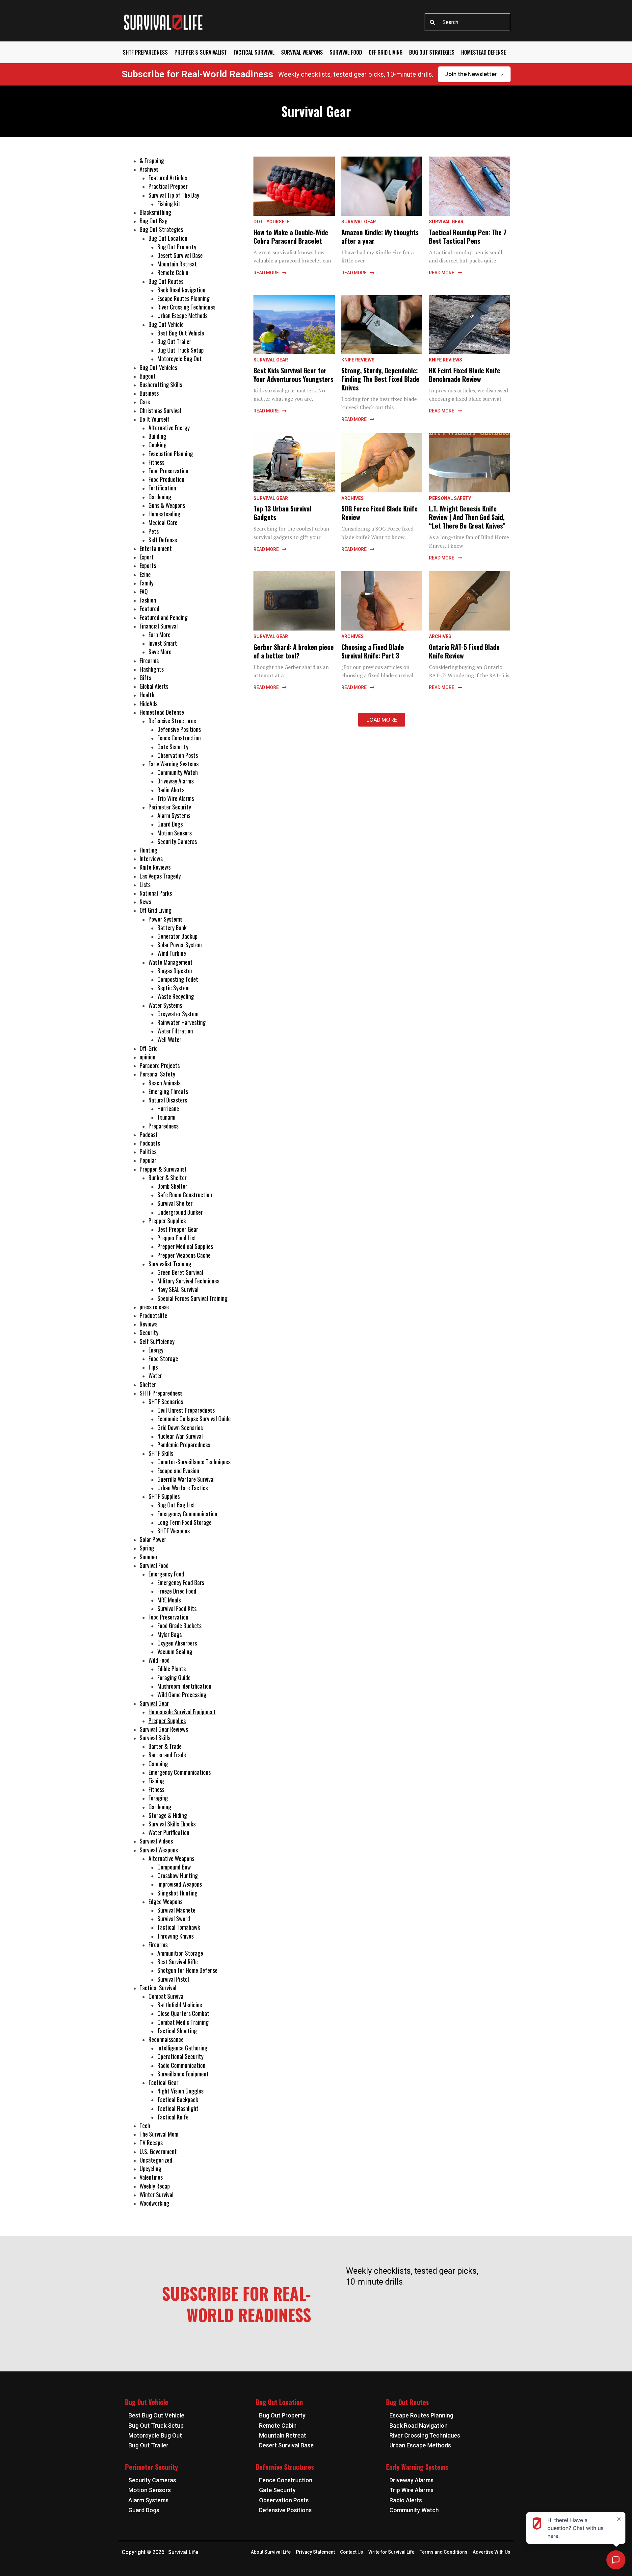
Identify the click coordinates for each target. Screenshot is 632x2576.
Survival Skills (155, 1738)
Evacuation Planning (171, 454)
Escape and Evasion (178, 1471)
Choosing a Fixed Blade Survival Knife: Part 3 (373, 651)
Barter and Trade (167, 1755)
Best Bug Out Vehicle (181, 333)
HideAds (148, 704)
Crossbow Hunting (178, 1875)
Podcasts (150, 1143)
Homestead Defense (484, 52)
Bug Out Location (168, 238)
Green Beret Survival (180, 1272)
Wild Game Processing (182, 1695)
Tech (145, 2125)
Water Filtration (175, 1031)
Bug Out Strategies (432, 52)
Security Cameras (177, 841)
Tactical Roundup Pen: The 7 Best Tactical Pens (468, 236)
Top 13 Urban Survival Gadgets (282, 513)
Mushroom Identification (184, 1686)
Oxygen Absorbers (177, 1643)
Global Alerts (154, 686)
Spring (147, 1548)
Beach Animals (164, 1083)
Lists (145, 884)
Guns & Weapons (167, 505)
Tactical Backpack (178, 2099)
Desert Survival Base (180, 255)
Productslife (153, 1315)
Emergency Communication (187, 1514)
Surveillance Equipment (183, 2074)
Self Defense (163, 540)
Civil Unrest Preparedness (186, 1410)
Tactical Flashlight (178, 2108)
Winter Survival (157, 2194)
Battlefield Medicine (180, 2005)
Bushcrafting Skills (161, 384)
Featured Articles (168, 178)
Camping (158, 1764)
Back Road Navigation (181, 290)
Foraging (158, 1798)
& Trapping (152, 161)
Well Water (169, 1039)
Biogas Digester (175, 971)
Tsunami (166, 1117)
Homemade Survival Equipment (182, 1712)
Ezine (145, 574)
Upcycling (150, 2168)
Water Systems (165, 1005)
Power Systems (165, 919)
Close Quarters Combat (183, 2013)
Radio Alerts (171, 790)
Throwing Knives (175, 1936)
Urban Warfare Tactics (183, 1488)
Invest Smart (163, 643)
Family (146, 583)
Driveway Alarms (175, 781)
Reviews (148, 1324)
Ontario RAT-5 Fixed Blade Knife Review (464, 651)
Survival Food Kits (177, 1608)
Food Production (166, 479)
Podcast (149, 1134)
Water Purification (169, 1832)
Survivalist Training (170, 1264)
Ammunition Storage (180, 1953)
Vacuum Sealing (175, 1651)
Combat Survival (167, 1996)
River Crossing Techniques (186, 307)
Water (155, 1375)
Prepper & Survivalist (201, 52)
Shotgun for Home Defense (187, 1970)
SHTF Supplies (164, 1496)
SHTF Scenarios (166, 1401)
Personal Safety (157, 1074)
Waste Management (171, 962)
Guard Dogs (170, 824)
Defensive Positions (179, 729)
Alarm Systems (174, 815)
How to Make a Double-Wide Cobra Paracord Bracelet (291, 236)
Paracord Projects (160, 1065)
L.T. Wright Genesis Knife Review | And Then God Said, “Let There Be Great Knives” (467, 517)
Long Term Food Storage (184, 1522)
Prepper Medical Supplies (185, 1246)
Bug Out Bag (154, 221)
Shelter (148, 1384)
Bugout (148, 376)
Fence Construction (179, 738)
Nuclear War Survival (180, 1436)
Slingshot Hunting (177, 1893)
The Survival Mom (159, 2134)
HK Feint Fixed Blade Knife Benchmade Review (465, 375)
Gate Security (173, 747)
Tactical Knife (173, 2117)
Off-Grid (149, 1048)
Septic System (173, 988)
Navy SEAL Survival (178, 1289)
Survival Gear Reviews (164, 1729)
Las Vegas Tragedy (160, 876)
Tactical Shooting (177, 2031)
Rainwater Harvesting (182, 1022)
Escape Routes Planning (184, 298)
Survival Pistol (173, 1979)
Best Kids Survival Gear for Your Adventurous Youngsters (293, 375)
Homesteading (164, 514)
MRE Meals (169, 1600)
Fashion (148, 600)
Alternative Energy (169, 428)
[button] (382, 720)
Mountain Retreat (177, 264)
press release (154, 1307)
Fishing (156, 1781)
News (145, 902)
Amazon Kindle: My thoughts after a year (380, 236)
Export (147, 557)
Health (147, 695)
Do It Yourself (155, 419)
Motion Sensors (174, 833)
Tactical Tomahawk (179, 1927)
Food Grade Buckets (179, 1625)
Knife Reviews (155, 867)
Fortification (162, 488)
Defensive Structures (172, 721)
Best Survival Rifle (178, 1962)
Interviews (151, 858)
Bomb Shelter (172, 1186)
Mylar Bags (170, 1634)
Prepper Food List (177, 1238)
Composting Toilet (178, 979)
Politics (148, 1152)
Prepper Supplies (167, 1221)
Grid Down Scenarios (180, 1427)
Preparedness (163, 1126)
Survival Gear (154, 1703)
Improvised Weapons (180, 1884)
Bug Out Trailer (174, 341)
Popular (148, 1160)
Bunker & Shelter (168, 1177)
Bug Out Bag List (176, 1505)
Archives (149, 169)
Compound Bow (174, 1867)
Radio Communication (181, 2065)
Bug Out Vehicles (158, 367)
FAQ (144, 591)
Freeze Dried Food (177, 1591)
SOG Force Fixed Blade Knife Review (380, 513)
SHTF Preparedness (145, 52)
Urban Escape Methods (182, 315)
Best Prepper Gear (178, 1229)
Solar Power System (180, 945)
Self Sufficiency (157, 1341)
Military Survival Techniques (188, 1281)
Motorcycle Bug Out (180, 359)
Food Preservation (168, 471)
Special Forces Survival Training (192, 1298)
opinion (147, 1057)
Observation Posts (178, 755)
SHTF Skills (161, 1453)
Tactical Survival (254, 52)
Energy (156, 1350)
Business (149, 393)
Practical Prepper (168, 186)
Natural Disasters (168, 1100)
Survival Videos (156, 1841)
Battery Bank (172, 928)
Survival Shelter (175, 1203)
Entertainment (156, 548)
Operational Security (180, 2056)
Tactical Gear (163, 2082)
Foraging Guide (174, 1677)
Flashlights (152, 669)
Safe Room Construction (185, 1195)
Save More (160, 652)
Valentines (151, 2177)
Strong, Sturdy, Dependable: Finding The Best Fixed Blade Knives (380, 379)
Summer (149, 1557)
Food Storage (163, 1358)
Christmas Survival (160, 410)
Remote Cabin (173, 272)
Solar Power (153, 1539)
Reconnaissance (166, 2039)
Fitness (156, 462)
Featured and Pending (164, 617)
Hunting (148, 850)
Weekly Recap (155, 2186)
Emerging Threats (168, 1091)
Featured (149, 608)
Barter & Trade (165, 1746)
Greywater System (178, 1014)
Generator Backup (177, 936)
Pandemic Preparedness (184, 1445)
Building (157, 436)
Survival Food (346, 52)
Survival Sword (174, 1919)
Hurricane (168, 1108)
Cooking (158, 445)
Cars (145, 402)
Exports (148, 565)
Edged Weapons (165, 1901)
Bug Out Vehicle (166, 324)
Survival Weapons (302, 52)
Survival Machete (176, 1910)
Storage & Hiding (168, 1815)
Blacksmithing (155, 212)
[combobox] (467, 22)
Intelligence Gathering (182, 2048)
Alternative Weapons (171, 1858)
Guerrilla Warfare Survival (186, 1479)
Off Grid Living (386, 52)
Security (149, 1332)
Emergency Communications (180, 1772)
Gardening (160, 497)
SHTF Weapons (173, 1531)
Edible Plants (171, 1669)
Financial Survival (159, 626)
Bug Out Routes (166, 281)
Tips (153, 1367)
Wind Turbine (172, 953)
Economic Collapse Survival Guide (194, 1419)
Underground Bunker (180, 1212)
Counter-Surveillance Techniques (194, 1462)
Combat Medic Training (183, 2022)
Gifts (145, 678)
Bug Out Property (177, 247)
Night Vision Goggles (180, 2091)
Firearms (149, 660)
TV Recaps (151, 2143)
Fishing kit (169, 204)
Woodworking (154, 2203)
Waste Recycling (176, 996)
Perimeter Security (170, 807)
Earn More (159, 634)
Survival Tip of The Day (174, 195)
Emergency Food (166, 1574)
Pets (154, 531)
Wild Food (159, 1660)
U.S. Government (158, 2151)
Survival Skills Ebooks (172, 1824)
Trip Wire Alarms (176, 798)
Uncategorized (156, 2160)
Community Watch (178, 772)
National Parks (156, 893)
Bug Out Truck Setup (181, 350)
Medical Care (163, 522)
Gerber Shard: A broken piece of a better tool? (294, 651)
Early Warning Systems (173, 764)
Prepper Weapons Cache (184, 1255)
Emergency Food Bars (181, 1582)
